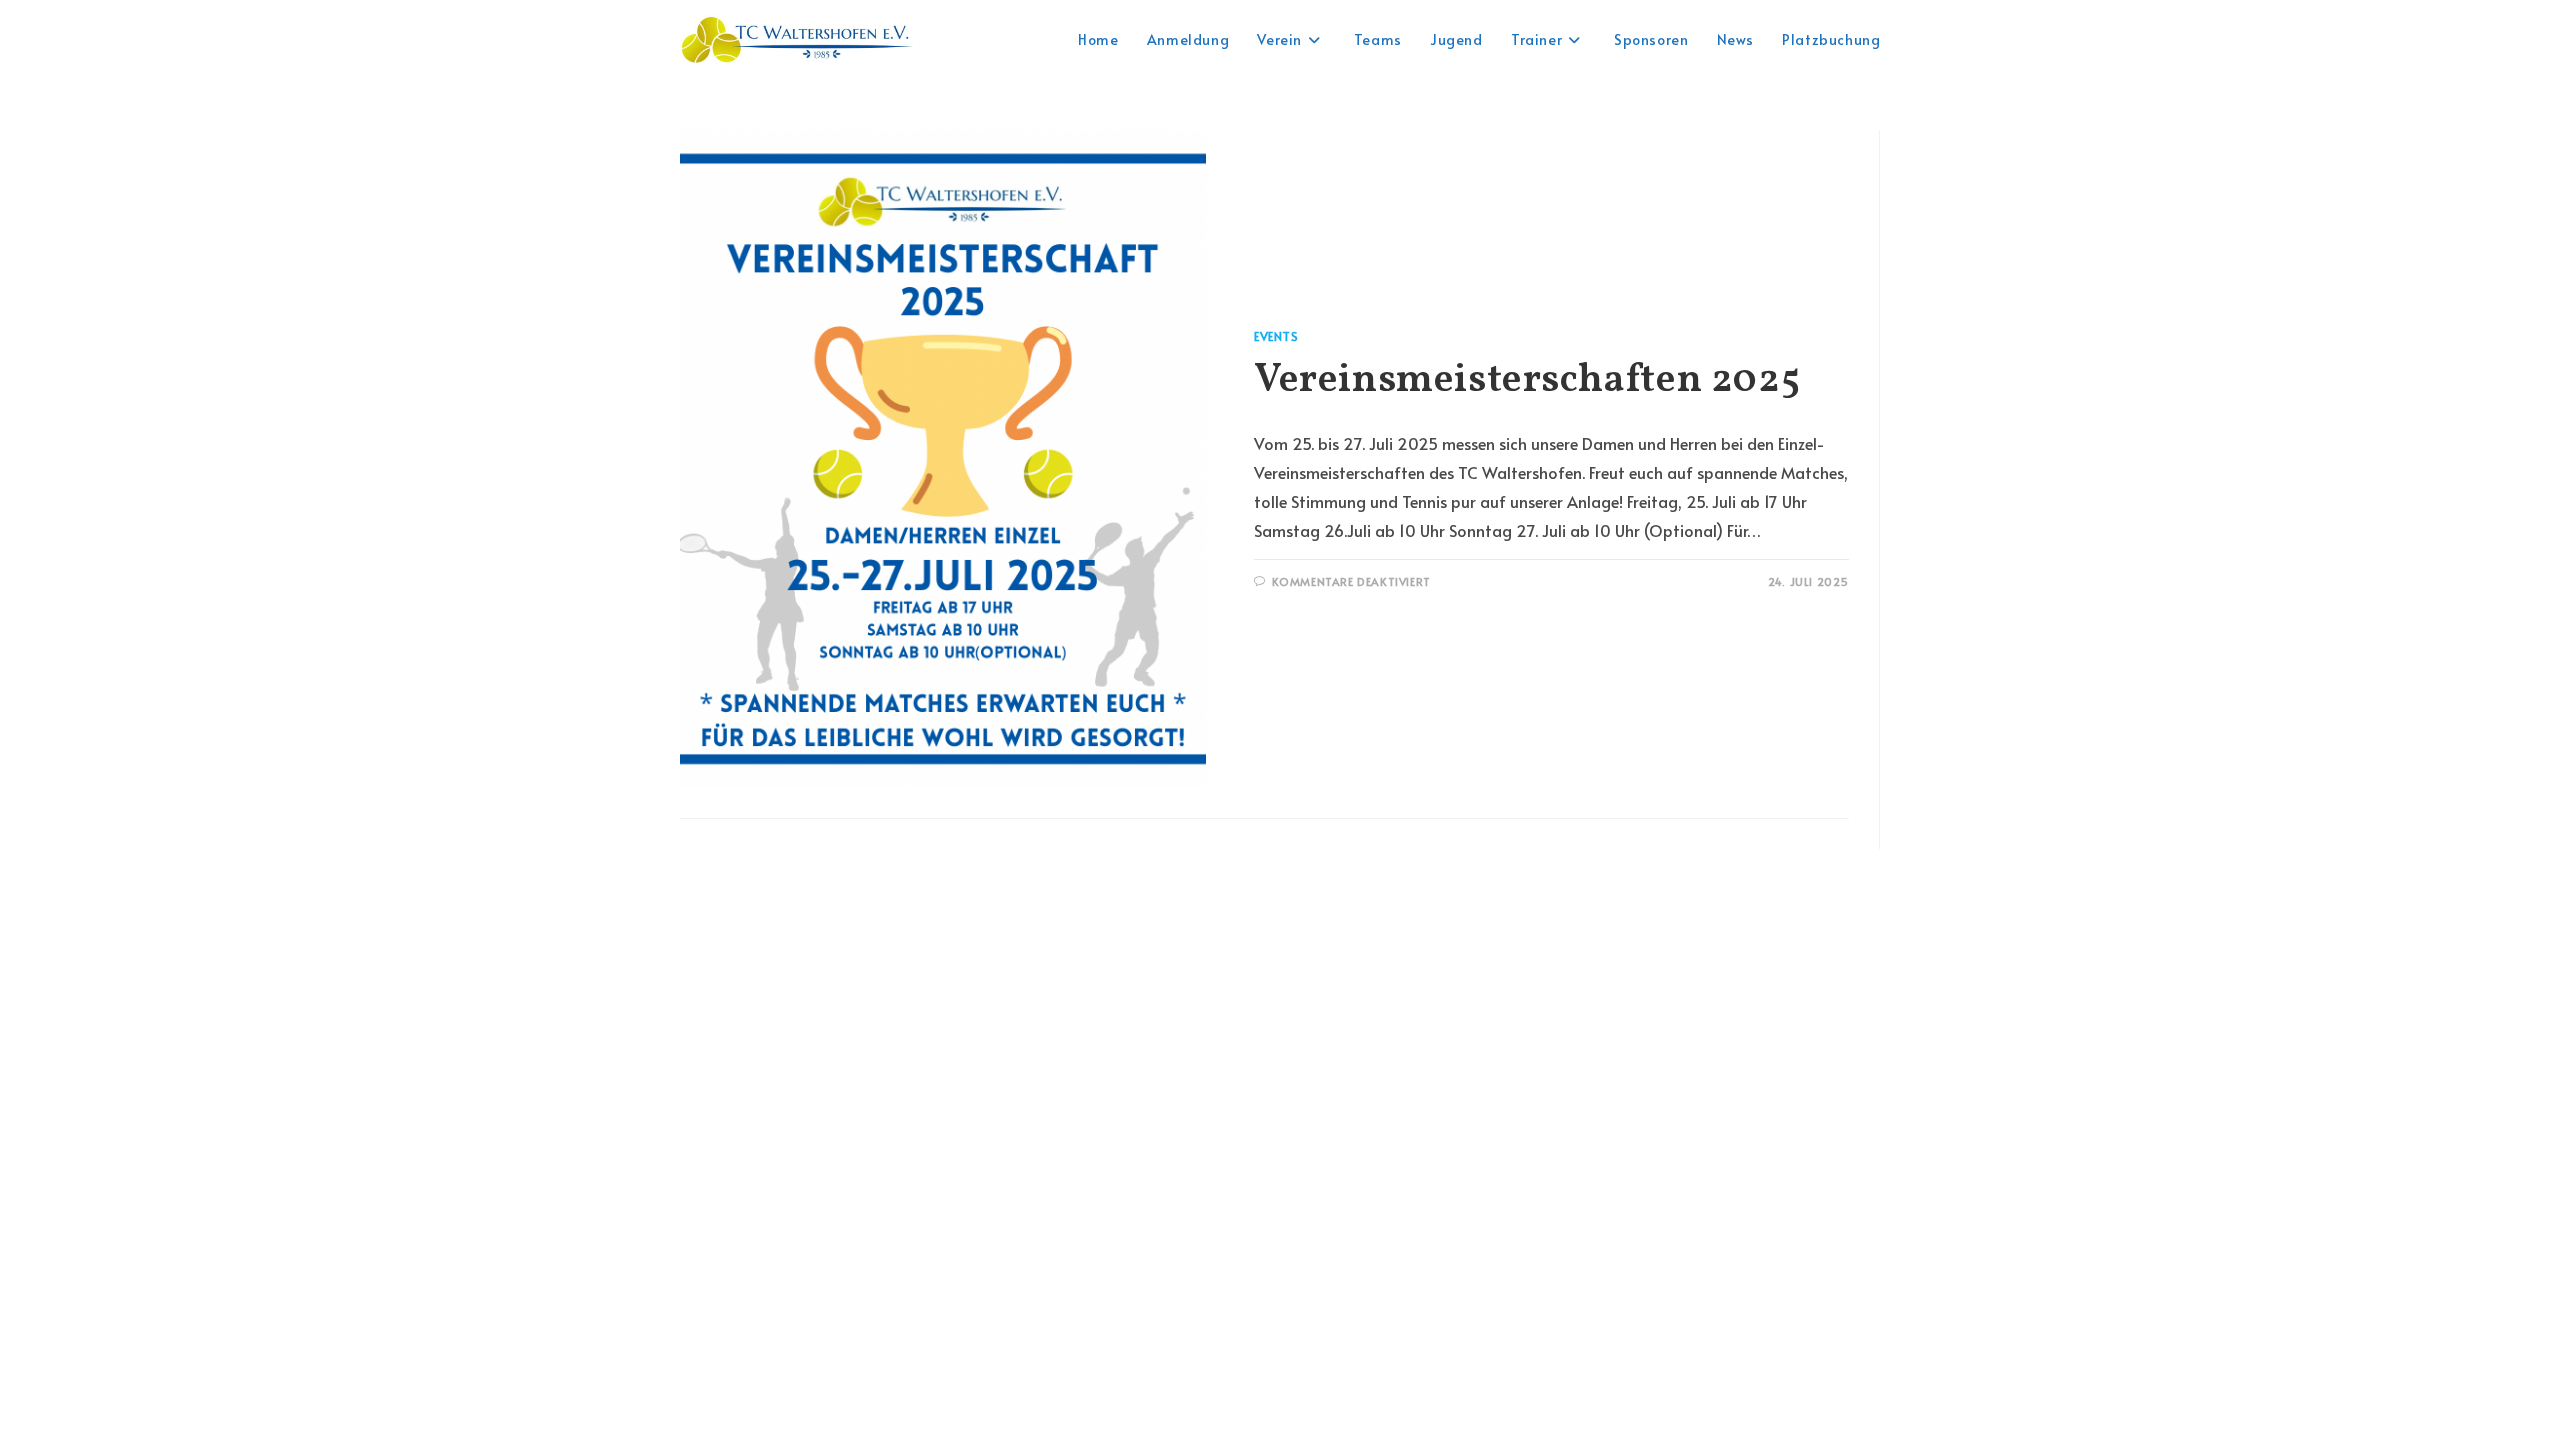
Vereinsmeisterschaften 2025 (1527, 381)
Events (1276, 336)
